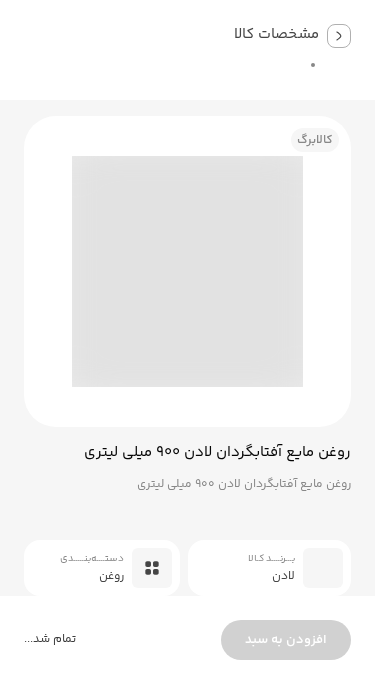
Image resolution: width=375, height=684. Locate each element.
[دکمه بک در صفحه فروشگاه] (339, 36)
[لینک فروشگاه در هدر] (276, 65)
